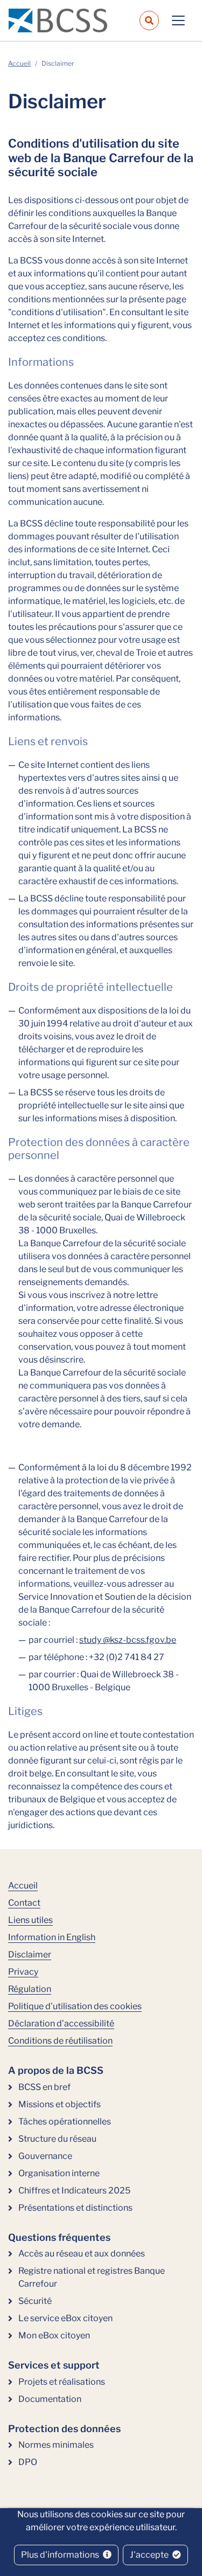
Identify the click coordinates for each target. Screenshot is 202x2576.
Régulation (30, 1989)
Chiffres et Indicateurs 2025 (74, 2190)
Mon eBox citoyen (54, 2335)
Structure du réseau (57, 2139)
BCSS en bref (44, 2087)
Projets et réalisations (62, 2382)
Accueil (19, 63)
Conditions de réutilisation (60, 2041)
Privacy (23, 1972)
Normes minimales (56, 2445)
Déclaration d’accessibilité (61, 2023)
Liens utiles (30, 1920)
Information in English (52, 1937)
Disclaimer (30, 1954)
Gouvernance (45, 2156)
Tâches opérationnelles (65, 2122)
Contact (24, 1903)
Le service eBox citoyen (65, 2318)
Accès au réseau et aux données (82, 2254)
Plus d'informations (61, 2555)
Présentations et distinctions (75, 2208)
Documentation (50, 2399)
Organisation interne (59, 2173)
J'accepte (150, 2555)
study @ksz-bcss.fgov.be (128, 1640)
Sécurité (35, 2301)
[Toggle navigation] (178, 20)
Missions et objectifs (60, 2104)
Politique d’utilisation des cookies (75, 2006)
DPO (28, 2462)
